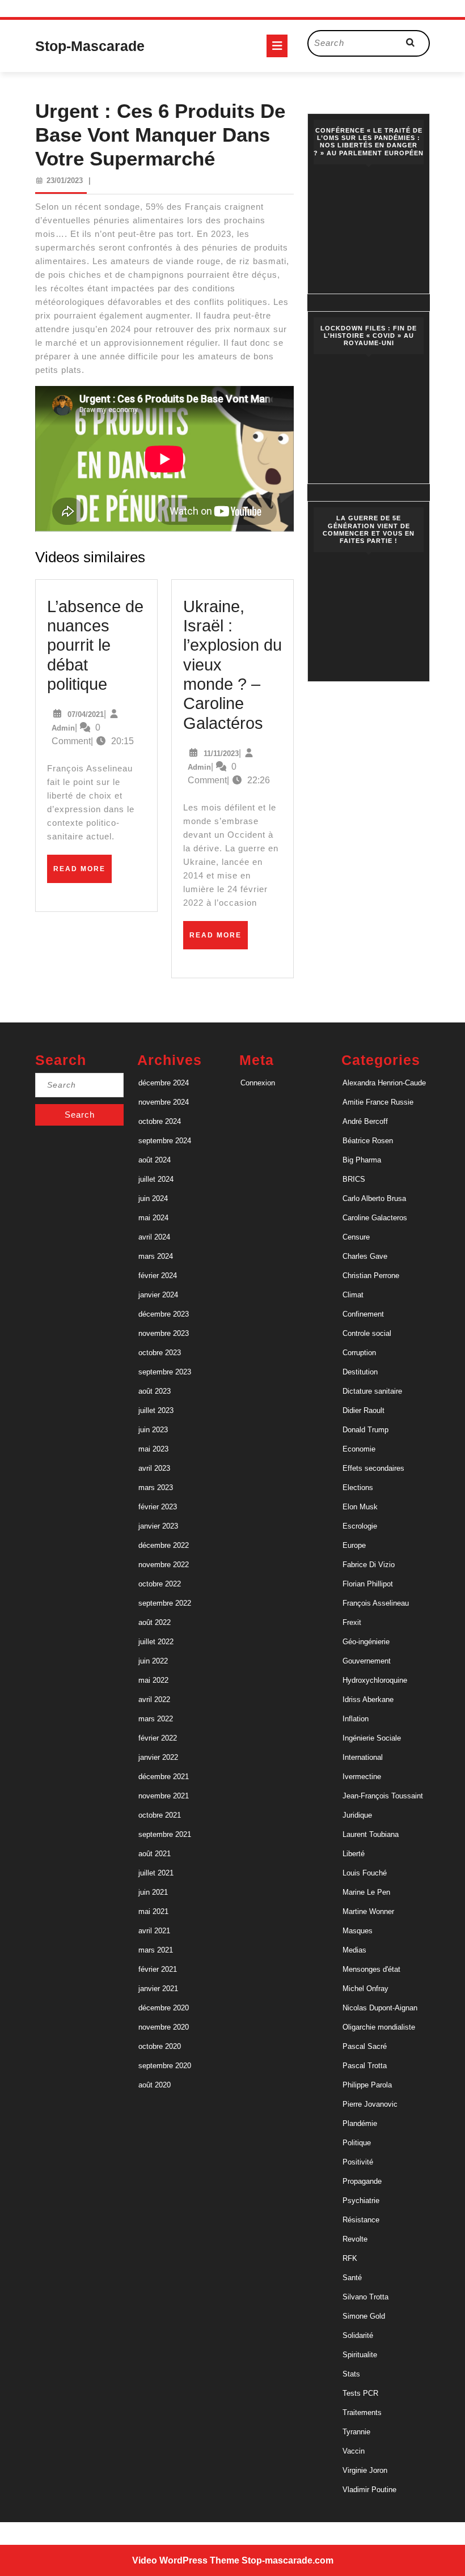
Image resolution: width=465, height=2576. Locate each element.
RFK (350, 2258)
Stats (351, 2374)
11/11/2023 (221, 754)
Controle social (367, 1333)
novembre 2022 (164, 1565)
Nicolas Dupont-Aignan (380, 2008)
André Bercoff (365, 1121)
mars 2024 (156, 1256)
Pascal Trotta (365, 2066)
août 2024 (155, 1160)
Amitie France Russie (378, 1102)
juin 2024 (153, 1198)
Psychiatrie (361, 2201)
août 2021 (155, 1854)
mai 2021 (153, 1911)
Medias (354, 1950)
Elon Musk (360, 1507)
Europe (354, 1545)
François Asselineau (376, 1603)
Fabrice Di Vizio (369, 1565)
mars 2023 (156, 1488)
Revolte (355, 2239)
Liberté (354, 1854)
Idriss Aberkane (368, 1699)
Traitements (362, 2412)
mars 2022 (156, 1719)
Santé (352, 2278)
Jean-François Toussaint (383, 1796)
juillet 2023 (156, 1410)
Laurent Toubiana (371, 1834)
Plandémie (360, 2123)
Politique (357, 2143)
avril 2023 (154, 1468)
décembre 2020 (164, 2008)
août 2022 (155, 1622)
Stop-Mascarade (90, 46)
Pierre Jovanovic (370, 2104)
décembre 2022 (164, 1545)
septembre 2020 (165, 2066)
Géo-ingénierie (366, 1642)
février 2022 (158, 1738)
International (363, 1757)
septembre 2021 (165, 1834)
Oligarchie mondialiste (379, 2027)
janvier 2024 (158, 1295)
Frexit (352, 1622)
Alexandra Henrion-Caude (384, 1083)
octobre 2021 (160, 1815)
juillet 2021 (156, 1873)
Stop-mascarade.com (288, 2560)
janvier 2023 (158, 1526)
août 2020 (155, 2085)
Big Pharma (362, 1160)
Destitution (360, 1372)
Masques (358, 1931)
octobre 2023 (160, 1353)
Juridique (357, 1815)
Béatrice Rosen (368, 1141)
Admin (63, 728)
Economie (359, 1449)
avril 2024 (154, 1237)
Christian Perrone (371, 1276)
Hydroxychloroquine (375, 1680)
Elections (358, 1488)
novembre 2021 (164, 1796)
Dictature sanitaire (372, 1391)
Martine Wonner (368, 1911)
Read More (83, 873)
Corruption (359, 1353)
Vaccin (354, 2451)
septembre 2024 (165, 1141)
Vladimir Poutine (369, 2490)
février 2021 (158, 1969)
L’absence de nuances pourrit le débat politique (95, 645)
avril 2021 (154, 1931)
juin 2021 (153, 1892)
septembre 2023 (165, 1372)
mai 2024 (153, 1218)
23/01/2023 (65, 181)
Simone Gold (364, 2316)
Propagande (362, 2181)
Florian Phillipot (368, 1584)
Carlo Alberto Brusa (374, 1198)
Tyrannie (356, 2432)
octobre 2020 (160, 2046)
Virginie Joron (365, 2470)
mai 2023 (153, 1449)
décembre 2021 (164, 1777)
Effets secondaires (373, 1468)
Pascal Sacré (365, 2046)
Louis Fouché (365, 1873)
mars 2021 (156, 1950)
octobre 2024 (160, 1121)
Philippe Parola (367, 2085)
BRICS (354, 1179)
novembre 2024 (164, 1102)
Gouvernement (367, 1661)
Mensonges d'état (371, 1969)
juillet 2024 (156, 1179)
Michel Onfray (365, 1989)
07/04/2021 (86, 714)
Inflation (356, 1719)
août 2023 (155, 1391)
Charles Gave (365, 1256)
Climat (353, 1295)
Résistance (361, 2220)
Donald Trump (365, 1430)
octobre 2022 (160, 1584)
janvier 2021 (158, 1989)
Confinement (363, 1314)
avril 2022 (154, 1699)
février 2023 (158, 1507)
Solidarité (358, 2335)
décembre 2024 (164, 1083)
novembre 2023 (164, 1333)
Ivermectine (362, 1777)
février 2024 (158, 1276)
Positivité (358, 2162)
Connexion (258, 1083)
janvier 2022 (158, 1757)
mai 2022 (153, 1680)
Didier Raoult (363, 1410)
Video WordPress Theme (186, 2560)
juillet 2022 (156, 1642)
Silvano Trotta (365, 2297)
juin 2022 (153, 1661)
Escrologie (360, 1526)
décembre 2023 (164, 1314)
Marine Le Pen (366, 1892)
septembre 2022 (165, 1603)
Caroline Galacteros (375, 1218)
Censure (356, 1237)
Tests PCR (360, 2393)
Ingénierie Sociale (372, 1738)
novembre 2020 (164, 2027)
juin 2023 (153, 1430)
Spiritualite (360, 2355)
